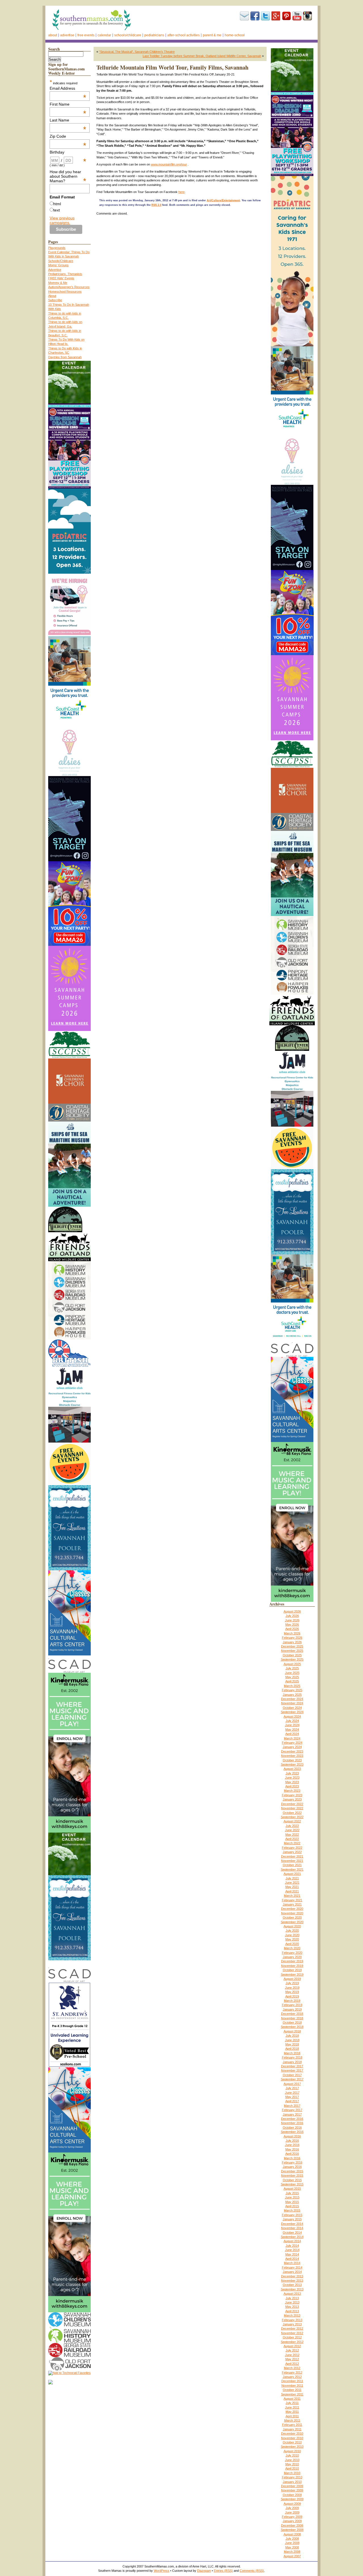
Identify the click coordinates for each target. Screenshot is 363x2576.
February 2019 (292, 2005)
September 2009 (292, 2499)
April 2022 (292, 1839)
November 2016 (292, 2123)
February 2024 (292, 1743)
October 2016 (292, 2128)
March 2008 (292, 2552)
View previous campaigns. (62, 220)
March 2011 (292, 2420)
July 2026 (292, 1616)
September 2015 (292, 2184)
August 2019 (292, 1979)
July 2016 (292, 2141)
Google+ (276, 16)
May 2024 (292, 1730)
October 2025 (292, 1655)
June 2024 (292, 1725)
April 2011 (292, 2416)
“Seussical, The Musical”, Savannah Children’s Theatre (137, 52)
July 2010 (292, 2455)
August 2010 (292, 2451)
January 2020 (292, 1957)
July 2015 (292, 2193)
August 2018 (292, 2031)
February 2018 (292, 2057)
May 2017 (292, 2097)
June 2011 (292, 2407)
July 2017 (292, 2088)
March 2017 (292, 2106)
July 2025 (292, 1668)
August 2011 (292, 2399)
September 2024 (292, 1712)
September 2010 (292, 2447)
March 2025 (292, 1686)
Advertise (67, 35)
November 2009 (292, 2490)
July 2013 (292, 2298)
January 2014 (292, 2272)
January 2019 (292, 2009)
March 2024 (292, 1738)
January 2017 (292, 2114)
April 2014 (292, 2259)
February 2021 (292, 1900)
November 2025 (292, 1651)
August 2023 (292, 1769)
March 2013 (292, 2315)
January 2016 (292, 2167)
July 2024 (292, 1721)
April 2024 (292, 1734)
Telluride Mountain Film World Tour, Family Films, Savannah (172, 67)
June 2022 (292, 1830)
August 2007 (292, 2556)
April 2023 (292, 1786)
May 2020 (292, 1939)
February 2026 (292, 1638)
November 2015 (292, 2175)
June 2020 (292, 1935)
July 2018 (292, 2036)
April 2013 (292, 2311)
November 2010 (292, 2438)
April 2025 (292, 1681)
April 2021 (292, 1891)
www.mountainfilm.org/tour (169, 164)
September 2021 (292, 1869)
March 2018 (292, 2053)
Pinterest (286, 16)
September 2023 (292, 1764)
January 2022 (292, 1852)
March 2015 (292, 2210)
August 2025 (292, 1664)
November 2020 (292, 1913)
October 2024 (292, 1708)
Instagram (307, 16)
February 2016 (292, 2162)
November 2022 (292, 1808)
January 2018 (292, 2062)
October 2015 (292, 2180)
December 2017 (292, 2066)
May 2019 (292, 1992)
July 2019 (292, 1983)
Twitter (265, 16)
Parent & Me (212, 35)
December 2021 (292, 1856)
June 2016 (292, 2145)
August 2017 (292, 2084)
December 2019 (292, 1961)
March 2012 (292, 2368)
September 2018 (292, 2027)
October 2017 (292, 2075)
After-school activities (183, 35)
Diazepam (204, 2571)
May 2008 (292, 2547)
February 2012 (292, 2372)
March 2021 (292, 1896)
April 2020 (292, 1944)
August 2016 (292, 2136)
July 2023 (292, 1773)
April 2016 (292, 2154)
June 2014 (292, 2250)
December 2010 (292, 2434)
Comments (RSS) (252, 2571)
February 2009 (292, 2517)
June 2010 (292, 2460)
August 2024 (292, 1716)
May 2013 (292, 2307)
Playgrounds (57, 248)
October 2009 (292, 2495)
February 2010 (292, 2477)
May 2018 (292, 2044)
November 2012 (292, 2333)
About (53, 35)
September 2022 (292, 1817)
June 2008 (292, 2543)
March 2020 (292, 1948)
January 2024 (292, 1747)
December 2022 (292, 1804)
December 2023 (292, 1751)
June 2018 (292, 2040)
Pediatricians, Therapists (65, 274)
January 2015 (292, 2219)
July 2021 (292, 1878)
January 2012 (292, 2377)
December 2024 (292, 1699)
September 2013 (292, 2289)
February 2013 (292, 2320)
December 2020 (292, 1909)
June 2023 (292, 1778)
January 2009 (292, 2521)
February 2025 (292, 1690)
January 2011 (292, 2429)
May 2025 (292, 1677)
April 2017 (292, 2101)
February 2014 (292, 2267)
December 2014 (292, 2224)
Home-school (235, 35)
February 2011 (292, 2425)
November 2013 (292, 2281)
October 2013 (292, 2285)
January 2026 (292, 1642)
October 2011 (292, 2390)
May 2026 (292, 1625)
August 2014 (292, 2241)
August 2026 (292, 1611)
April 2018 (292, 2049)
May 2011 (292, 2412)
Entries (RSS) (223, 2571)
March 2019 (292, 2001)
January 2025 (292, 1695)
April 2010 (292, 2468)
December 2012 (292, 2328)
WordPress (162, 2571)
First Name (68, 104)
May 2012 (292, 2359)
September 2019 (292, 1975)
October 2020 (292, 1917)
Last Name (68, 120)
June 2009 (292, 2512)
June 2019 (292, 1988)
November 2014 (292, 2228)
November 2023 (292, 1756)
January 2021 (292, 1904)
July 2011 (292, 2403)
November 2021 (292, 1861)
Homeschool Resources (65, 292)
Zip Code (68, 136)
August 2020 (292, 1926)
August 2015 (292, 2189)
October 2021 (292, 1865)
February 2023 (292, 1795)
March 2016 (292, 2158)
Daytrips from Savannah (65, 357)
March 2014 (292, 2263)
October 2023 (292, 1760)
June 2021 (292, 1883)
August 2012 (292, 2346)
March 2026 (292, 1633)
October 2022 (292, 1813)
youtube (297, 16)
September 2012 (292, 2342)
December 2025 (292, 1646)
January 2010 (292, 2482)
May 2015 (292, 2202)
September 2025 (292, 1659)
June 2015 (292, 2197)
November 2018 (292, 2018)
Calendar (104, 35)
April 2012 (292, 2364)
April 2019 (292, 1996)
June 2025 (292, 1673)
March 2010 (292, 2473)
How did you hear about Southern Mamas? (68, 176)
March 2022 (292, 1843)
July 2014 (292, 2246)
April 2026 (292, 1629)
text (57, 210)
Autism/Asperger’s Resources (69, 287)
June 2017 (292, 2093)
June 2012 (292, 2355)
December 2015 (292, 2171)
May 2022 (292, 1835)
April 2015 (292, 2206)
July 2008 (292, 2539)
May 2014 (292, 2254)
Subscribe (244, 16)
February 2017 (292, 2110)
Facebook (255, 16)
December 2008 (292, 2525)
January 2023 (292, 1799)
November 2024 (292, 1703)
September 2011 (292, 2394)
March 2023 (292, 1791)
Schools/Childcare (128, 35)
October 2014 (292, 2233)
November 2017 (292, 2070)
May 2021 (292, 1887)
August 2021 (292, 1874)
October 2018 (292, 2022)
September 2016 (292, 2132)
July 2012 (292, 2350)
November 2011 (292, 2386)
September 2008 (292, 2530)
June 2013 (292, 2302)
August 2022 (292, 1821)
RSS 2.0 (156, 205)
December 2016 (292, 2119)
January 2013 (292, 2324)
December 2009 (292, 2486)
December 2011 (292, 2381)
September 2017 (292, 2079)
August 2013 (292, 2294)
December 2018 (292, 2014)
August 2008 (292, 2534)
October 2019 (292, 1970)
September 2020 (292, 1922)
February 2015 (292, 2215)
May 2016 (292, 2149)
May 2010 (292, 2464)
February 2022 (292, 1848)
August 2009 (292, 2504)
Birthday (68, 152)
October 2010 (292, 2442)
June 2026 (292, 1620)
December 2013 (292, 2276)
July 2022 (292, 1826)
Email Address (68, 88)
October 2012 (292, 2337)
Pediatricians (154, 35)
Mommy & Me (58, 283)
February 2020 (292, 1953)
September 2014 (292, 2237)
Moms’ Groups (58, 265)
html (57, 204)
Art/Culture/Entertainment (223, 200)
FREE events (86, 35)
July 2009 (292, 2508)
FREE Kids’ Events (61, 278)
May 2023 (292, 1782)
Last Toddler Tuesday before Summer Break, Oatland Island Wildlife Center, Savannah (202, 56)
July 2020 (292, 1931)
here (181, 192)
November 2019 (292, 1966)
